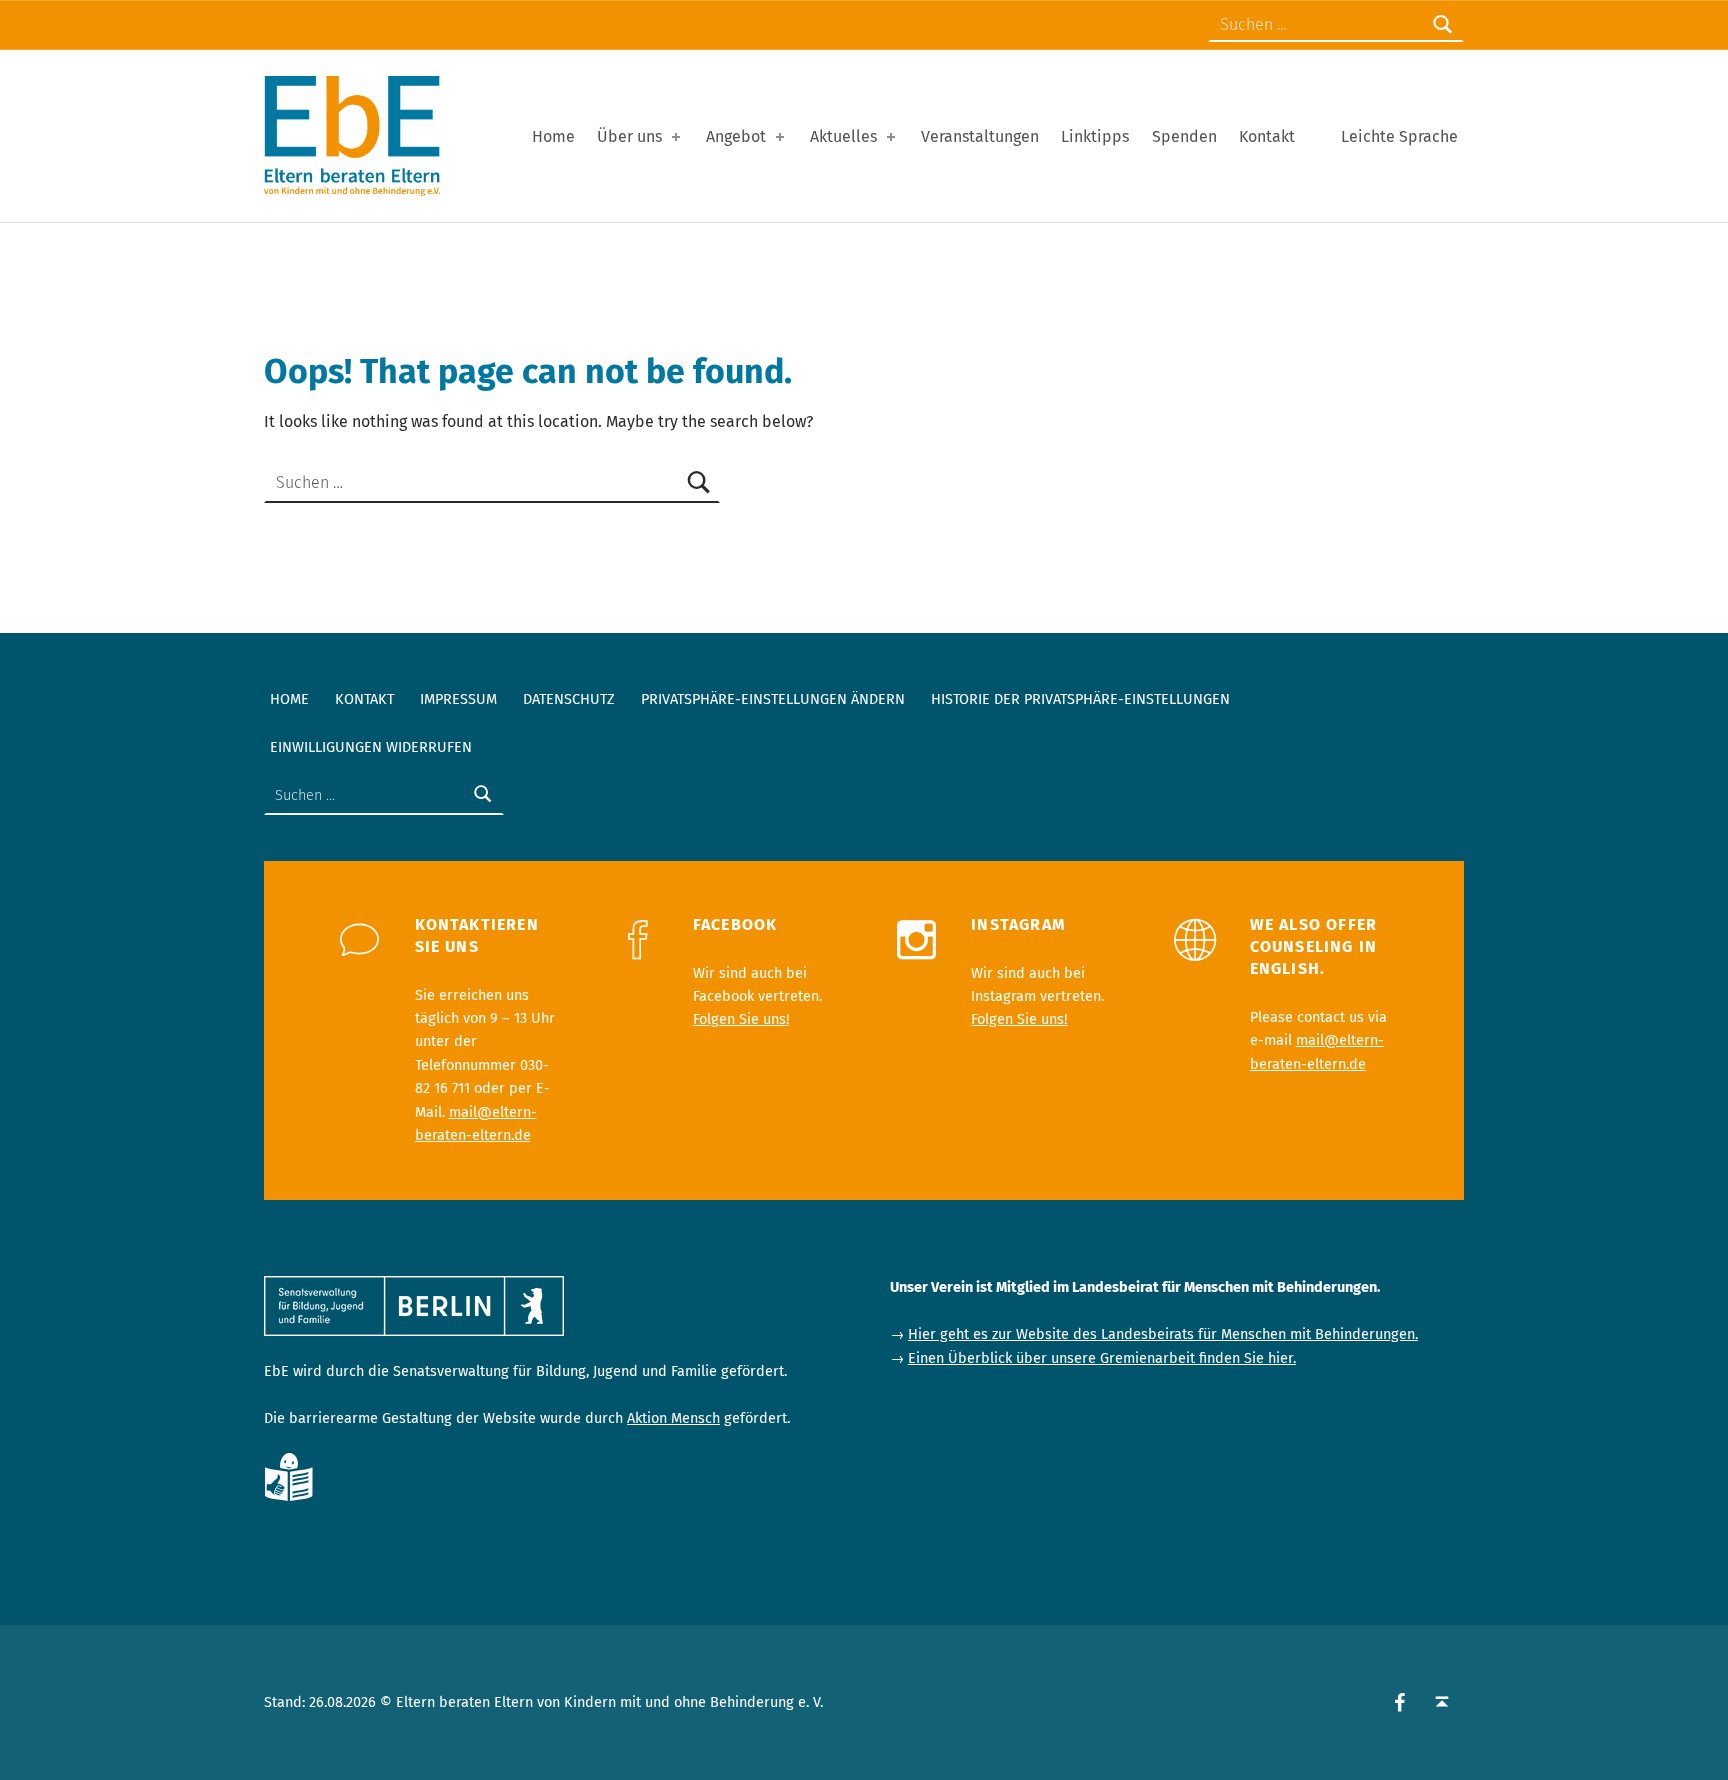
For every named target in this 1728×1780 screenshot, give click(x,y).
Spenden (1184, 136)
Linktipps (1095, 136)
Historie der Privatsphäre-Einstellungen (1080, 699)
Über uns (629, 136)
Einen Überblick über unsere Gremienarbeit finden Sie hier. (1102, 1358)
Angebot (736, 136)
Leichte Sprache (1399, 136)
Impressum (458, 699)
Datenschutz (569, 699)
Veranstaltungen (980, 136)
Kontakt (1267, 136)
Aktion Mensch (673, 1418)
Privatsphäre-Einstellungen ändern (773, 699)
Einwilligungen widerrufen (371, 747)
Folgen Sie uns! (741, 1019)
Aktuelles (843, 136)
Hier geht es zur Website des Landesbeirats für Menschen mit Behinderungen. (1163, 1334)
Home (553, 136)
